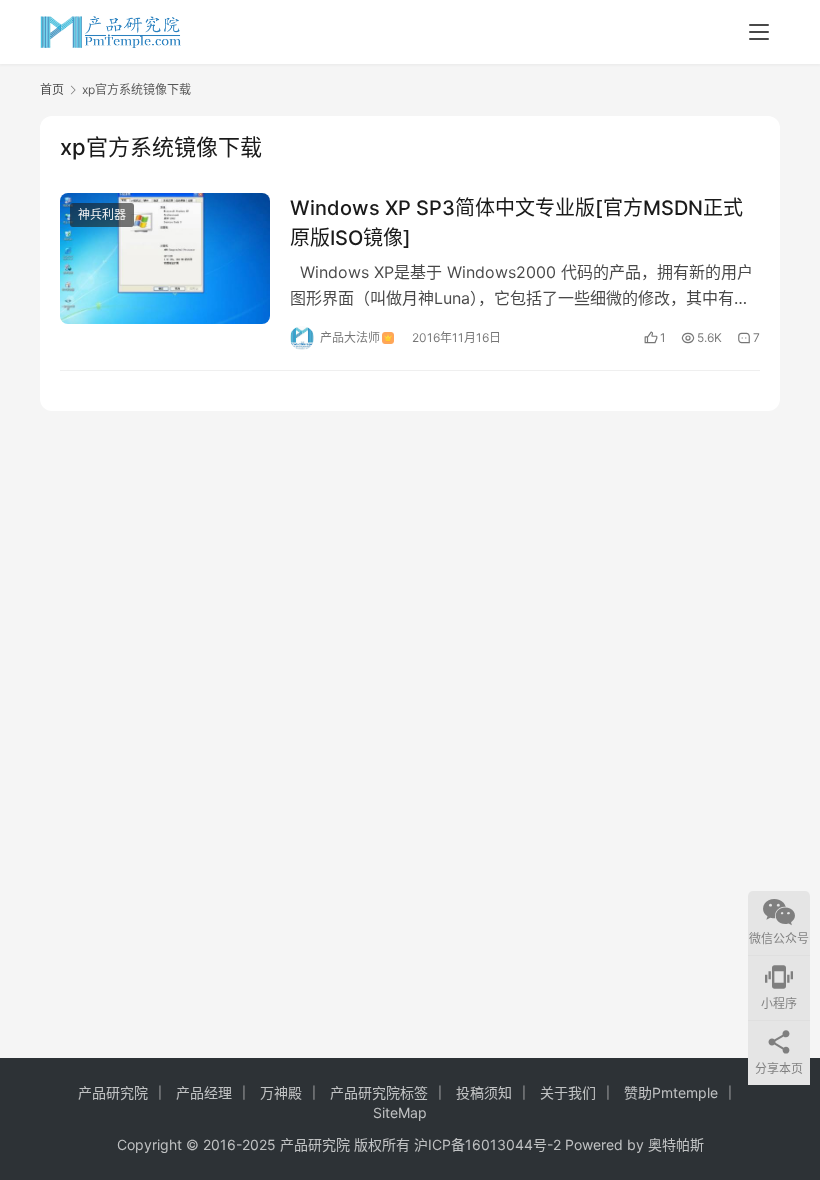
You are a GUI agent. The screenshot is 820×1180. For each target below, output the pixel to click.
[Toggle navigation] (759, 32)
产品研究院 (113, 1092)
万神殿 (281, 1092)
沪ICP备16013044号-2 (487, 1144)
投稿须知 (484, 1092)
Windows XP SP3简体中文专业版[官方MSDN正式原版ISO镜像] (516, 222)
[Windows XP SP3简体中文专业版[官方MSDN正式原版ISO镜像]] (165, 258)
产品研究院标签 (379, 1092)
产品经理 (204, 1092)
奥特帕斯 (676, 1144)
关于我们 (568, 1092)
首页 (52, 89)
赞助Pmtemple (671, 1092)
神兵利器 (102, 214)
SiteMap (400, 1112)
